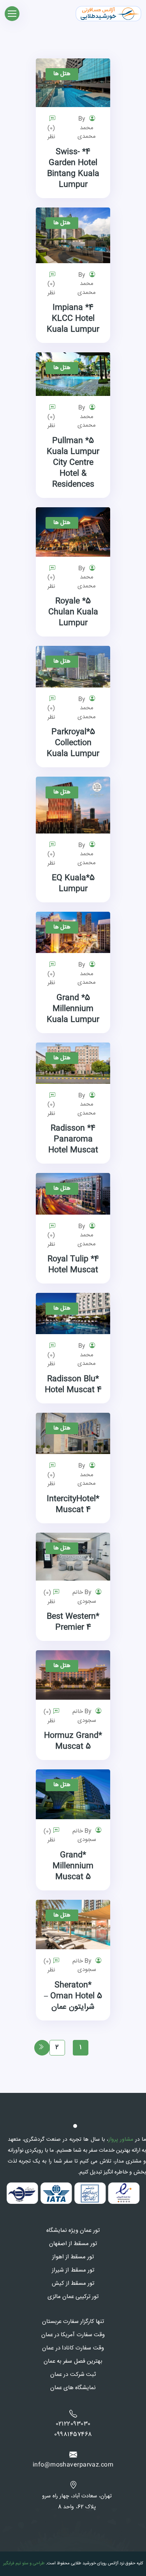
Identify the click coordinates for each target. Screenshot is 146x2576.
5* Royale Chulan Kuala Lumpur (73, 612)
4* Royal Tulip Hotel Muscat (73, 1265)
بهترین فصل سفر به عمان (73, 2361)
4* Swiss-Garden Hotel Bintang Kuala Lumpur (73, 168)
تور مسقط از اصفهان (73, 2244)
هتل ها (62, 74)
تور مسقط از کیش (73, 2284)
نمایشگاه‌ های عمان (73, 2388)
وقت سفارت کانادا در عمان (73, 2348)
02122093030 (73, 2424)
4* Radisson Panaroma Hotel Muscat (73, 1139)
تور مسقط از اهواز (73, 2257)
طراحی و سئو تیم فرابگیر (24, 2563)
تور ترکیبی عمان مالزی (73, 2297)
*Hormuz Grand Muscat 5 (73, 1741)
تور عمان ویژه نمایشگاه (73, 2231)
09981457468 (73, 2435)
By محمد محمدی (87, 128)
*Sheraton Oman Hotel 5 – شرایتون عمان (73, 1996)
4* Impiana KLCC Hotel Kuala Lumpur (73, 319)
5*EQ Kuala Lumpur (73, 884)
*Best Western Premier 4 (73, 1622)
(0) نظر (51, 133)
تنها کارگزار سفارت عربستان (73, 2322)
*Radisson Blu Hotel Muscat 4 (73, 1385)
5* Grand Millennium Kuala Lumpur (73, 1009)
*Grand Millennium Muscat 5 (73, 1866)
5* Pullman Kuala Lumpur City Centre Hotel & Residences (73, 463)
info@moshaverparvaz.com (73, 2465)
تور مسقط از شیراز (73, 2270)
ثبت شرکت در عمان (73, 2375)
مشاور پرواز (121, 2140)
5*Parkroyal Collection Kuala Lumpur (73, 743)
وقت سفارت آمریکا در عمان (73, 2335)
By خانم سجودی (84, 1597)
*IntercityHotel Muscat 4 (73, 1504)
